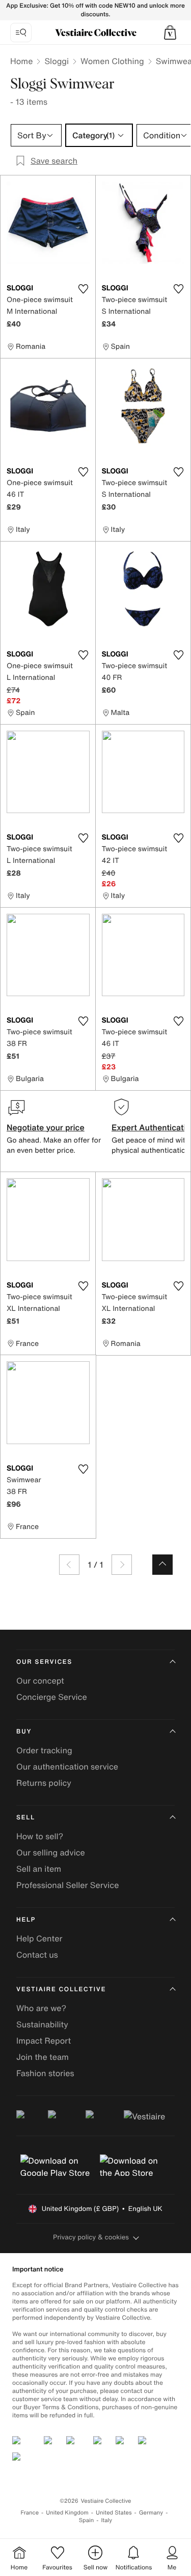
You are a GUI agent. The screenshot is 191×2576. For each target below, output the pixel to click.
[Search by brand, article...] (21, 33)
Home (21, 61)
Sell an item (39, 1869)
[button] (170, 33)
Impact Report (44, 2041)
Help (26, 1920)
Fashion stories (45, 2073)
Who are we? (41, 2008)
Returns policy (44, 1783)
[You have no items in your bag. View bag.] (170, 33)
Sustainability (42, 2024)
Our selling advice (51, 1852)
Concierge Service (52, 1697)
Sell (26, 1818)
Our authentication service (67, 1766)
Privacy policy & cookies (91, 2237)
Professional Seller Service (67, 1885)
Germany (151, 2513)
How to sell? (40, 1836)
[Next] (122, 1565)
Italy (106, 2520)
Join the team (43, 2057)
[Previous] (69, 1565)
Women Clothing (112, 61)
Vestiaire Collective (61, 1989)
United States (114, 2513)
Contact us (37, 1955)
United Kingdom (67, 2513)
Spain (87, 2520)
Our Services (44, 1662)
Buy (24, 1732)
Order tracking (44, 1750)
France (30, 2513)
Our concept (40, 1681)
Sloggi (57, 61)
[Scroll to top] (162, 1565)
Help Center (39, 1938)
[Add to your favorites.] (84, 289)
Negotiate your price (46, 1127)
